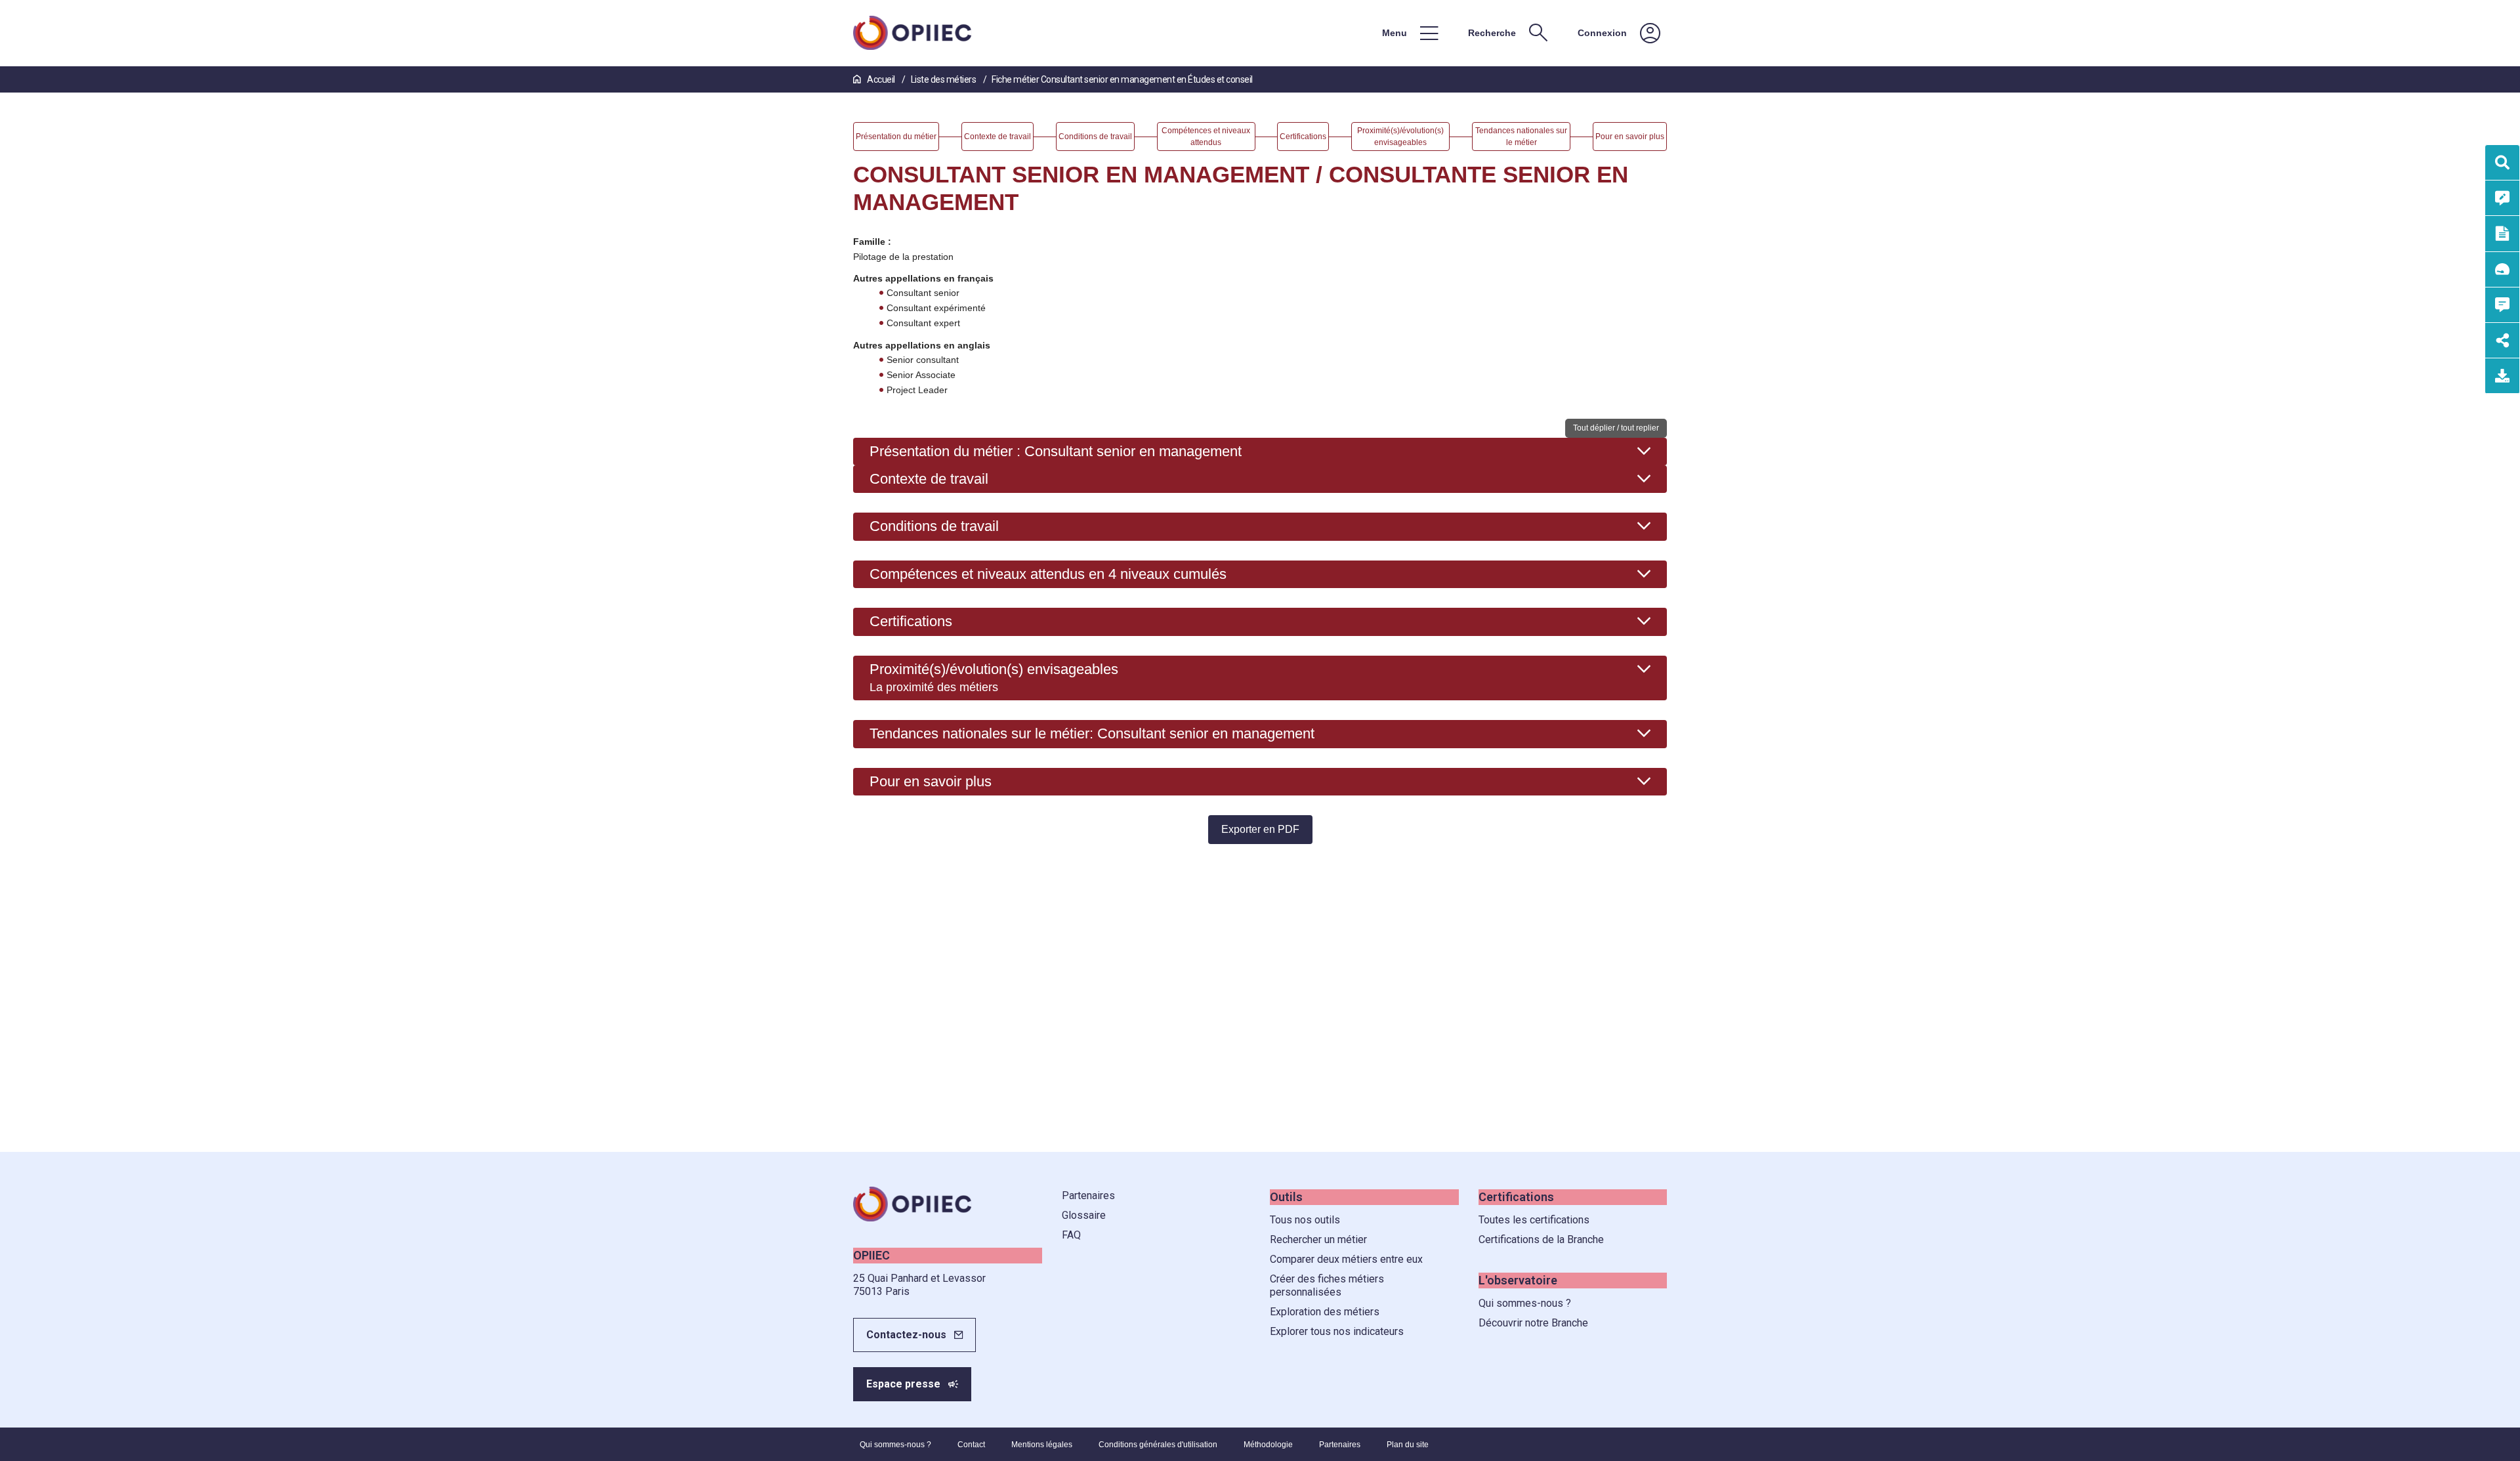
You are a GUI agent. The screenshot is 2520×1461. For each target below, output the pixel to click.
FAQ (1071, 1235)
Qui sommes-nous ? (1525, 1303)
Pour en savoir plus (931, 781)
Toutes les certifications (1534, 1220)
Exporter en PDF (1260, 829)
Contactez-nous (906, 1335)
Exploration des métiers (1325, 1312)
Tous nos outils (1305, 1220)
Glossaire (1084, 1215)
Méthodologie (1268, 1445)
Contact (971, 1445)
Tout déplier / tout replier (1616, 428)
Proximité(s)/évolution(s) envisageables (994, 677)
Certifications (911, 621)
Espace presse (903, 1384)
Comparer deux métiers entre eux (1346, 1259)
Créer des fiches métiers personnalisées (1327, 1285)
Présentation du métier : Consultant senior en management (1056, 451)
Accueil (881, 79)
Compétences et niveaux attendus (1048, 574)
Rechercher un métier (1318, 1239)
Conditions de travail (934, 526)
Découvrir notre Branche (1533, 1323)
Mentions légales (1042, 1445)
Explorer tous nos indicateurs (1337, 1331)
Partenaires (1088, 1196)
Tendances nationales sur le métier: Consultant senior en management (1092, 733)
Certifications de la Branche (1541, 1239)
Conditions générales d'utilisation (1158, 1445)
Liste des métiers (944, 79)
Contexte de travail (929, 479)
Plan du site (1408, 1445)
